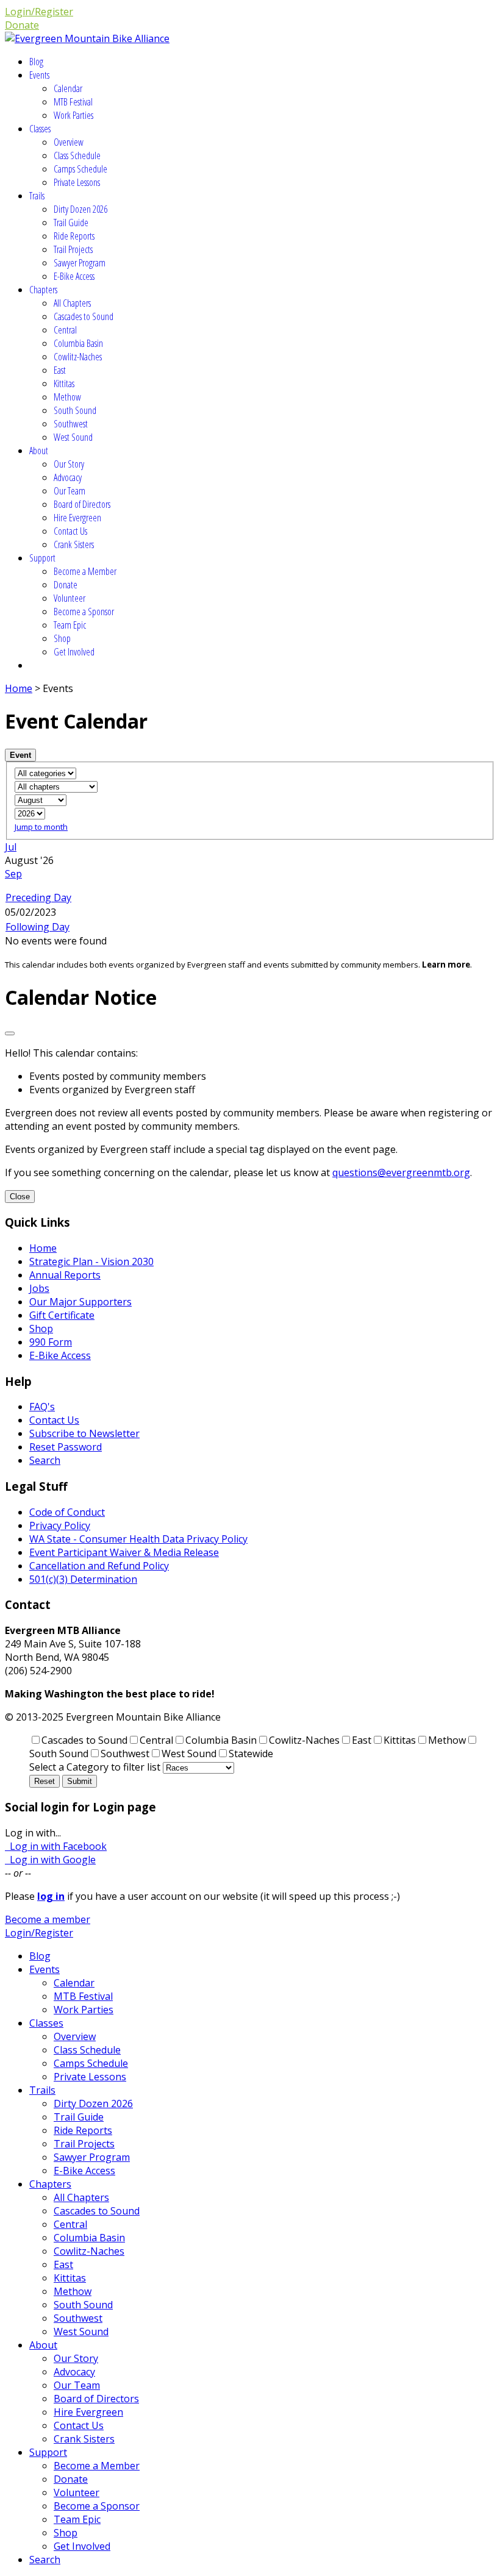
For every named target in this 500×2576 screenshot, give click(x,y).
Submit (80, 1781)
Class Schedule (77, 155)
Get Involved (74, 652)
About (39, 451)
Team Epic (70, 625)
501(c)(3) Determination (83, 1579)
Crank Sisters (74, 544)
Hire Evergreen (77, 518)
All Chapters (72, 303)
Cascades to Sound (84, 316)
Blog (36, 62)
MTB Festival (73, 102)
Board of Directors (82, 504)
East (60, 370)
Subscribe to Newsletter (84, 1433)
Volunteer (70, 598)
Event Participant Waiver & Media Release (124, 1552)
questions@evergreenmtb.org (401, 1172)
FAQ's (42, 1407)
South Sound (75, 410)
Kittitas (64, 384)
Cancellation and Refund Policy (99, 1566)
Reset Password (66, 1447)
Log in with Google (50, 1860)
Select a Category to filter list (95, 1767)
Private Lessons (77, 182)
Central (65, 330)
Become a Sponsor (84, 612)
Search (45, 1460)
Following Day (37, 927)
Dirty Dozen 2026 (80, 209)
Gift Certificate (62, 1315)
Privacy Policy (60, 1525)
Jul (11, 847)
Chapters (43, 290)
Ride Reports (74, 236)
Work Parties (73, 115)
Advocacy (68, 477)
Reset (45, 1781)
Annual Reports (65, 1275)
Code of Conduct (67, 1512)
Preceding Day (38, 897)
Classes (40, 129)
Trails (37, 196)
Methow (67, 397)
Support (42, 558)
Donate (22, 25)
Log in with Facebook (56, 1846)
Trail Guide (71, 223)
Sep (13, 874)
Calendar (68, 88)
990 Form (51, 1342)
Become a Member (85, 571)
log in (51, 1896)
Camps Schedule (80, 169)
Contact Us (70, 531)
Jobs (39, 1288)
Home (19, 688)
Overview (69, 142)
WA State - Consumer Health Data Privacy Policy (138, 1539)
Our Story (69, 464)
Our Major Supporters (80, 1302)
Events (39, 75)
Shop (62, 638)
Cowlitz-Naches (78, 357)
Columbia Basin (78, 343)
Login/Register (39, 12)
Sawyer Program (80, 263)
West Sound (73, 437)
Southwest (71, 424)
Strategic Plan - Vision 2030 (91, 1261)
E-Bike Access (74, 276)
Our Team (70, 491)
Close (20, 1197)
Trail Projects (73, 249)
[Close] (10, 1033)
